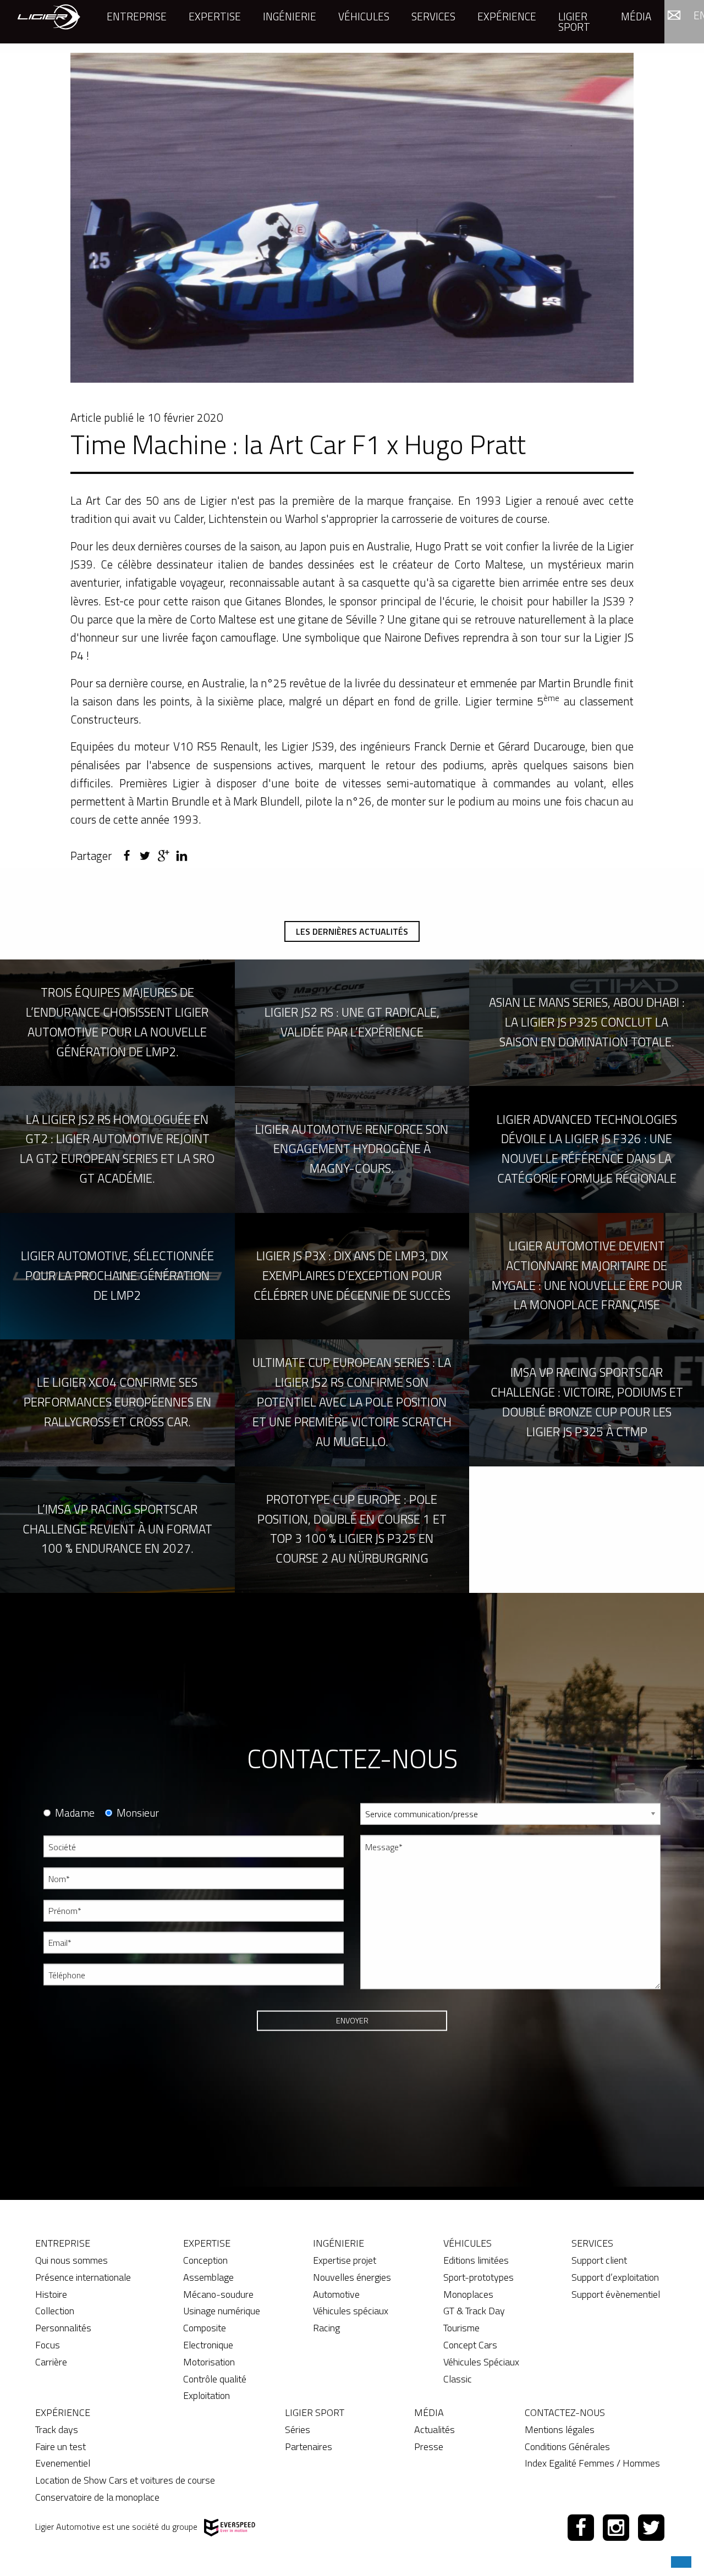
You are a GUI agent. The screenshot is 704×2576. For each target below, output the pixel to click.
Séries (298, 2429)
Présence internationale (83, 2277)
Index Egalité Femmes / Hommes (592, 2463)
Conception (205, 2260)
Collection (55, 2311)
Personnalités (63, 2328)
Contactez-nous (565, 2412)
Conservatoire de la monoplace (97, 2497)
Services (433, 16)
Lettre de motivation (395, 2047)
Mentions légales (560, 2429)
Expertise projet (345, 2260)
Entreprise (137, 16)
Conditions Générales (567, 2447)
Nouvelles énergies (352, 2277)
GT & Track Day (474, 2311)
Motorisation (209, 2362)
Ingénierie (290, 16)
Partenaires (309, 2447)
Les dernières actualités (352, 931)
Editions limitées (476, 2260)
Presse (429, 2447)
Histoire (51, 2294)
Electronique (208, 2345)
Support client (599, 2260)
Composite (205, 2328)
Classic (458, 2379)
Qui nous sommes (71, 2260)
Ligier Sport (574, 21)
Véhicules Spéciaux (481, 2362)
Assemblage (208, 2277)
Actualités (435, 2429)
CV (365, 2007)
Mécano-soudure (218, 2294)
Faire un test (61, 2447)
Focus (48, 2345)
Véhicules (364, 16)
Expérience (507, 16)
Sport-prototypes (479, 2277)
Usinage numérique (222, 2311)
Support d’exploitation (615, 2277)
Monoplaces (468, 2294)
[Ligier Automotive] (49, 16)
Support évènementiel (616, 2294)
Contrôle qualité (215, 2379)
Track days (57, 2429)
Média (636, 16)
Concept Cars (470, 2345)
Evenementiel (63, 2463)
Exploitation (207, 2395)
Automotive (336, 2294)
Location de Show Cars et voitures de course (125, 2480)
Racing (326, 2328)
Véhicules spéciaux (351, 2311)
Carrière (51, 2362)
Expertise (215, 16)
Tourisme (461, 2328)
